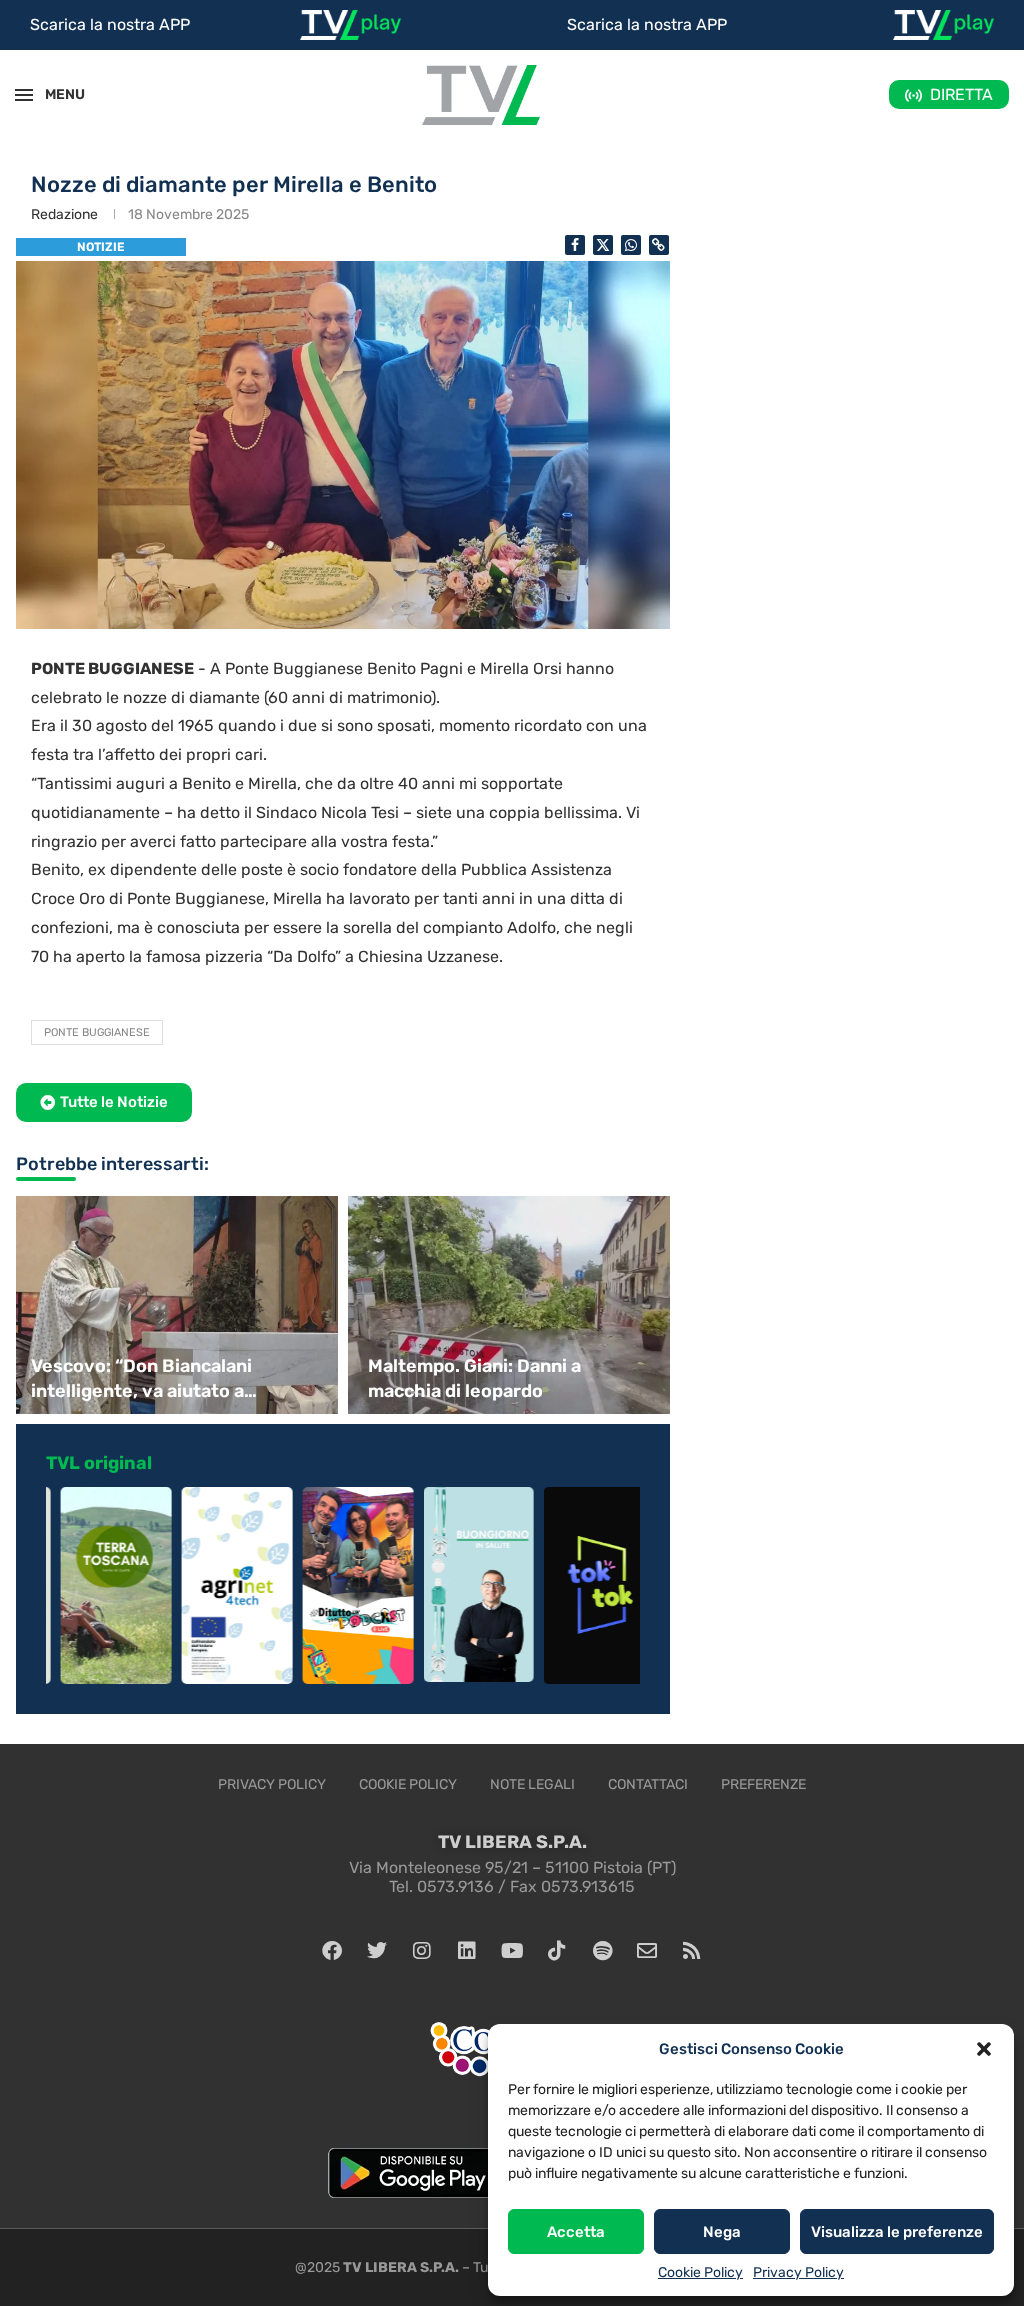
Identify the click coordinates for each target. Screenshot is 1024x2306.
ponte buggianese (97, 1032)
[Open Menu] (24, 95)
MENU (54, 94)
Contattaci (648, 1784)
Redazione (64, 214)
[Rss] (692, 1951)
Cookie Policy (700, 2272)
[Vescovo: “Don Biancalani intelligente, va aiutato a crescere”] (174, 1305)
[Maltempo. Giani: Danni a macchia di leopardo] (511, 1305)
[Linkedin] (467, 1951)
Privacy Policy (798, 2272)
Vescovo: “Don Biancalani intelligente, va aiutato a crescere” (141, 1379)
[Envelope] (647, 1951)
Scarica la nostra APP (110, 24)
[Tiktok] (557, 1951)
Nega (722, 2232)
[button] (984, 2049)
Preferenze (763, 1784)
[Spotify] (602, 1951)
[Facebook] (332, 1951)
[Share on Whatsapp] (631, 245)
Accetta (576, 2232)
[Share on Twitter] (603, 245)
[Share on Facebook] (575, 245)
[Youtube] (512, 1951)
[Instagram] (422, 1951)
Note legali (532, 1784)
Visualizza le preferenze (897, 2232)
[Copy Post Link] (659, 245)
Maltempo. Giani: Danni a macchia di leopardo (474, 1378)
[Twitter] (377, 1951)
